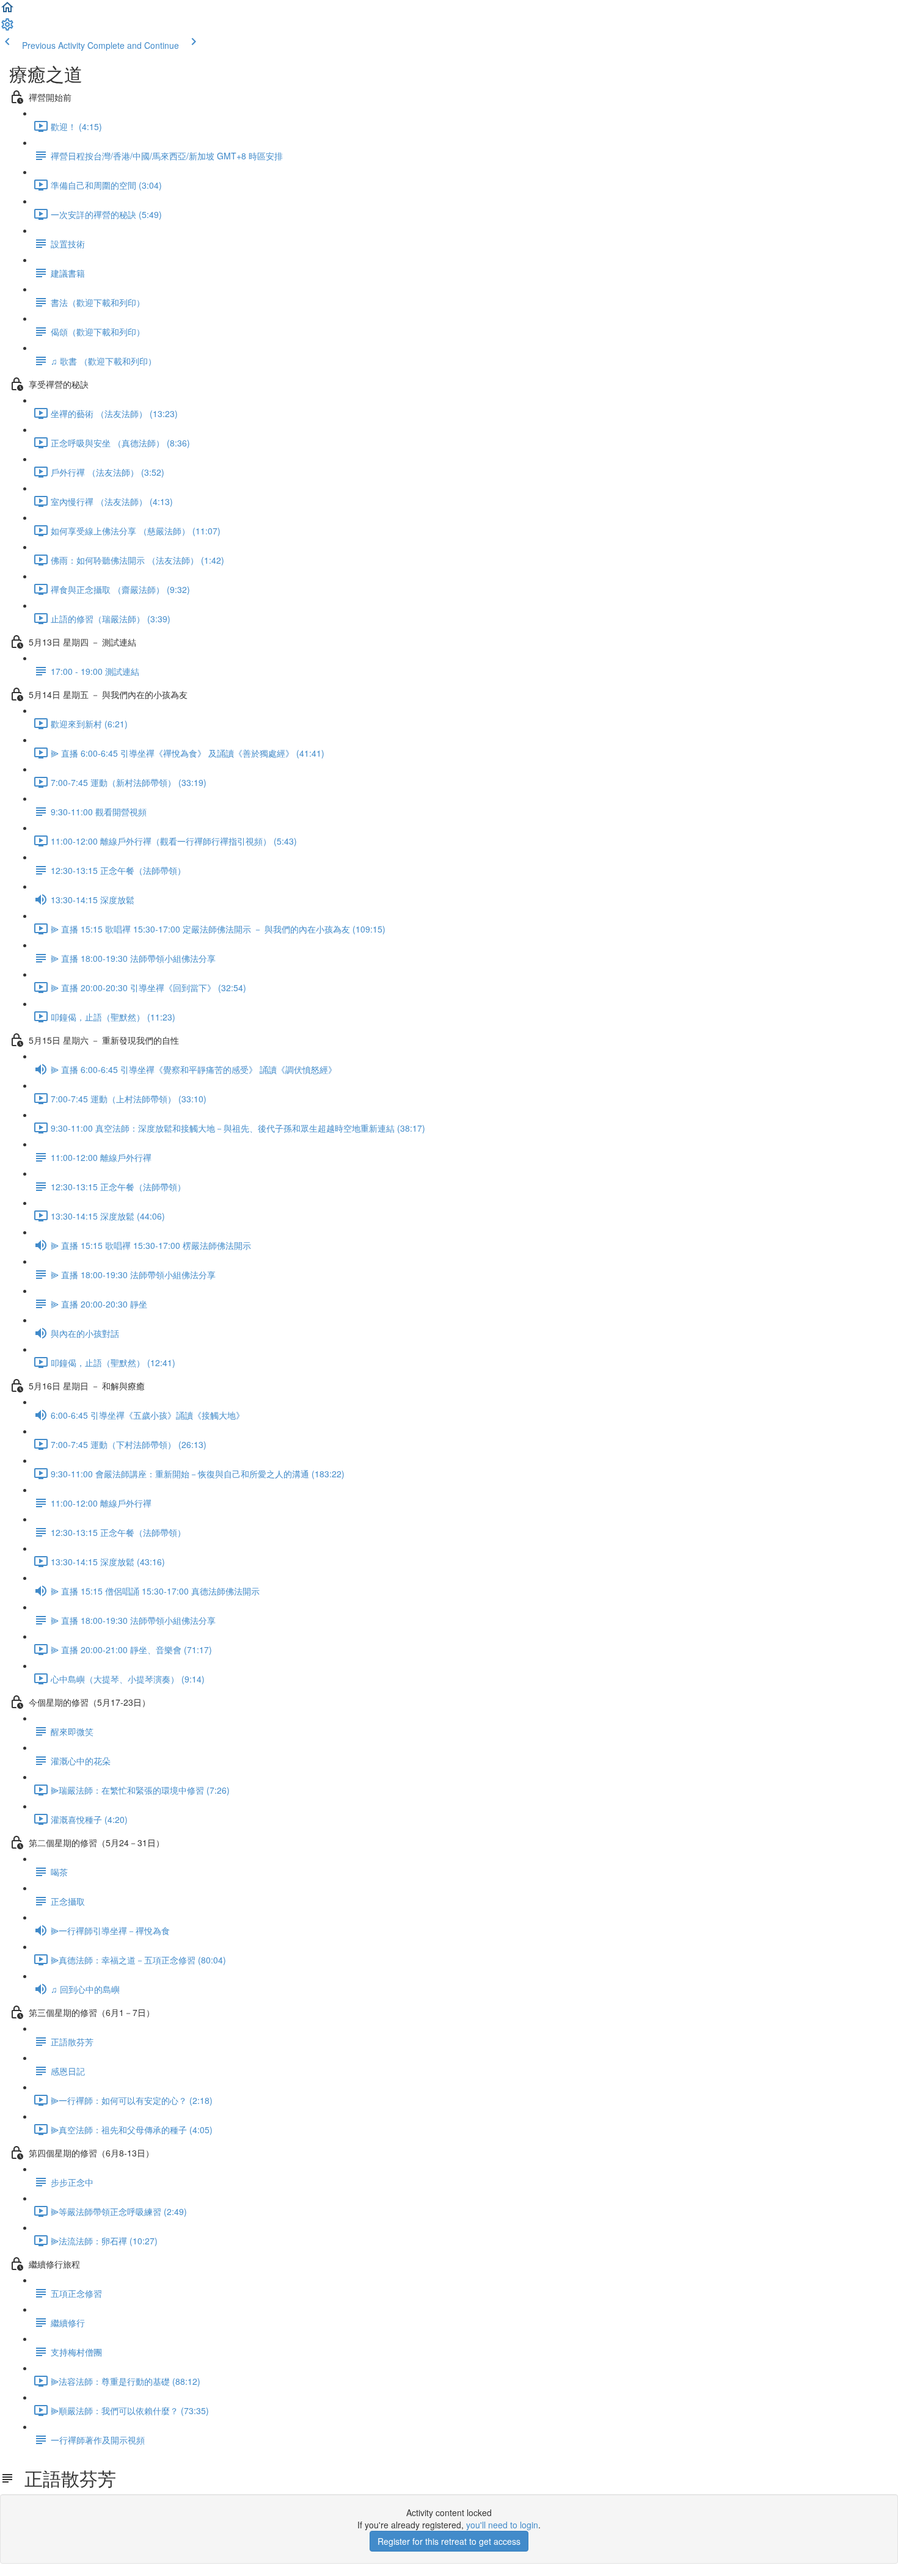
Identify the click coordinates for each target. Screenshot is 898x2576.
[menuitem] (7, 28)
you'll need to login (502, 2525)
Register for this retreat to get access (449, 2541)
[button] (7, 11)
